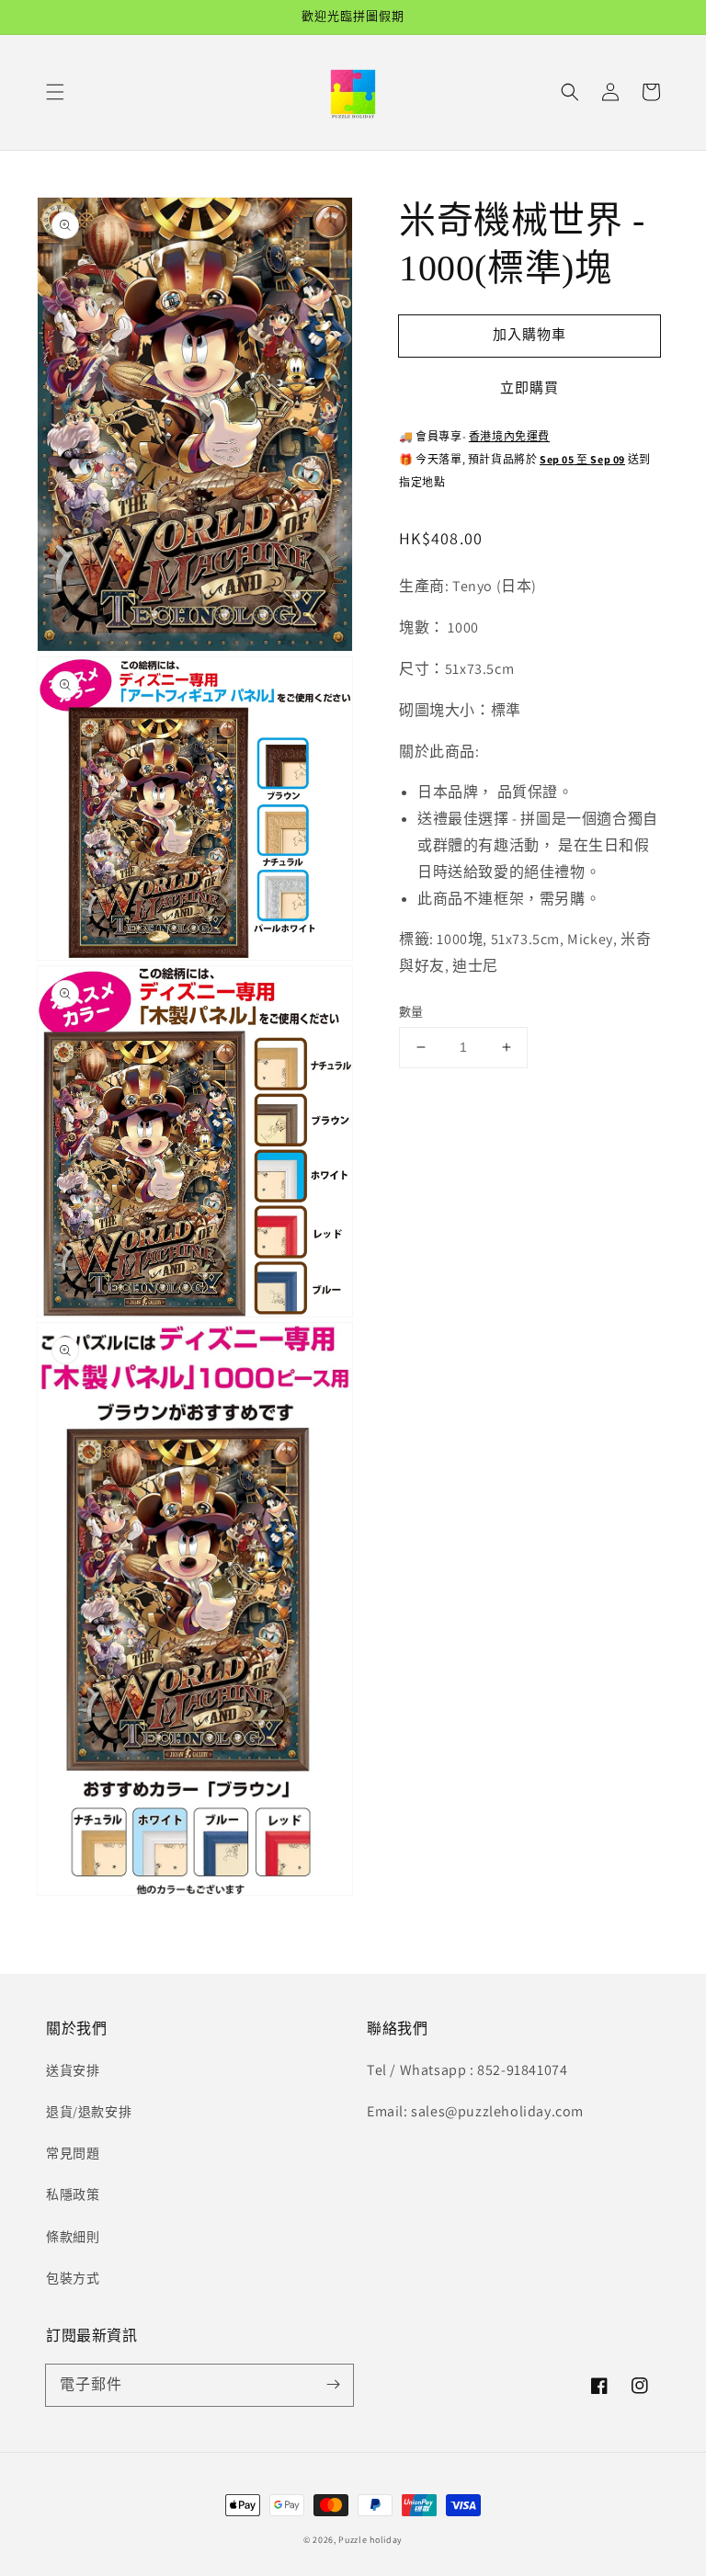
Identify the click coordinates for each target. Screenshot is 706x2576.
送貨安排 (73, 2070)
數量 (411, 1012)
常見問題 (73, 2153)
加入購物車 (529, 334)
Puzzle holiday (370, 2540)
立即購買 (529, 388)
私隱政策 (73, 2194)
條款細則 (73, 2237)
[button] (55, 92)
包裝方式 (73, 2278)
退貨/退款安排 (89, 2112)
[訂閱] (333, 2385)
